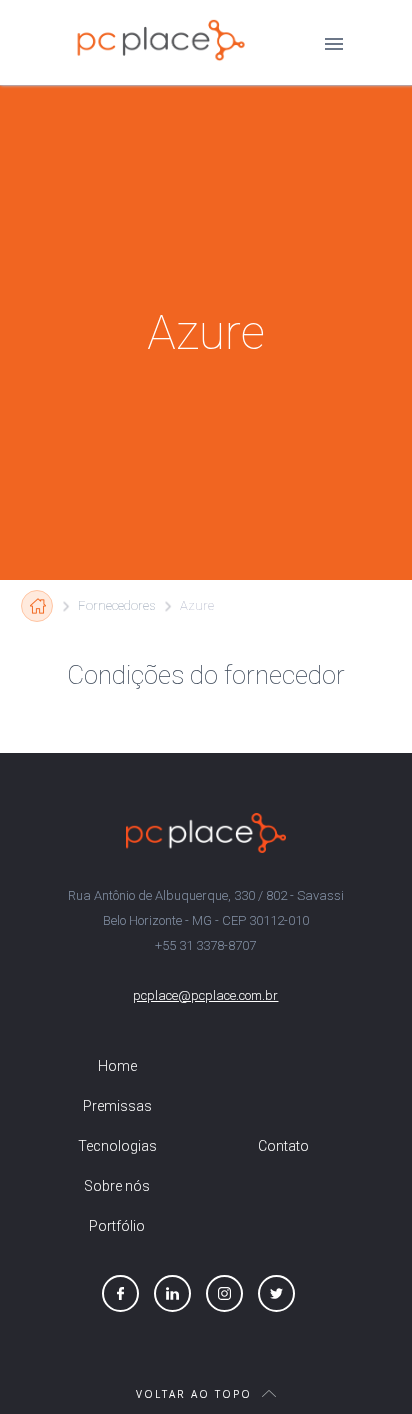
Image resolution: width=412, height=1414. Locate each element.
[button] (334, 43)
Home (117, 1066)
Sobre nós (117, 1186)
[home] (156, 40)
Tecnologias (117, 1146)
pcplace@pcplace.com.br (205, 995)
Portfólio (117, 1226)
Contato (283, 1146)
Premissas (117, 1106)
